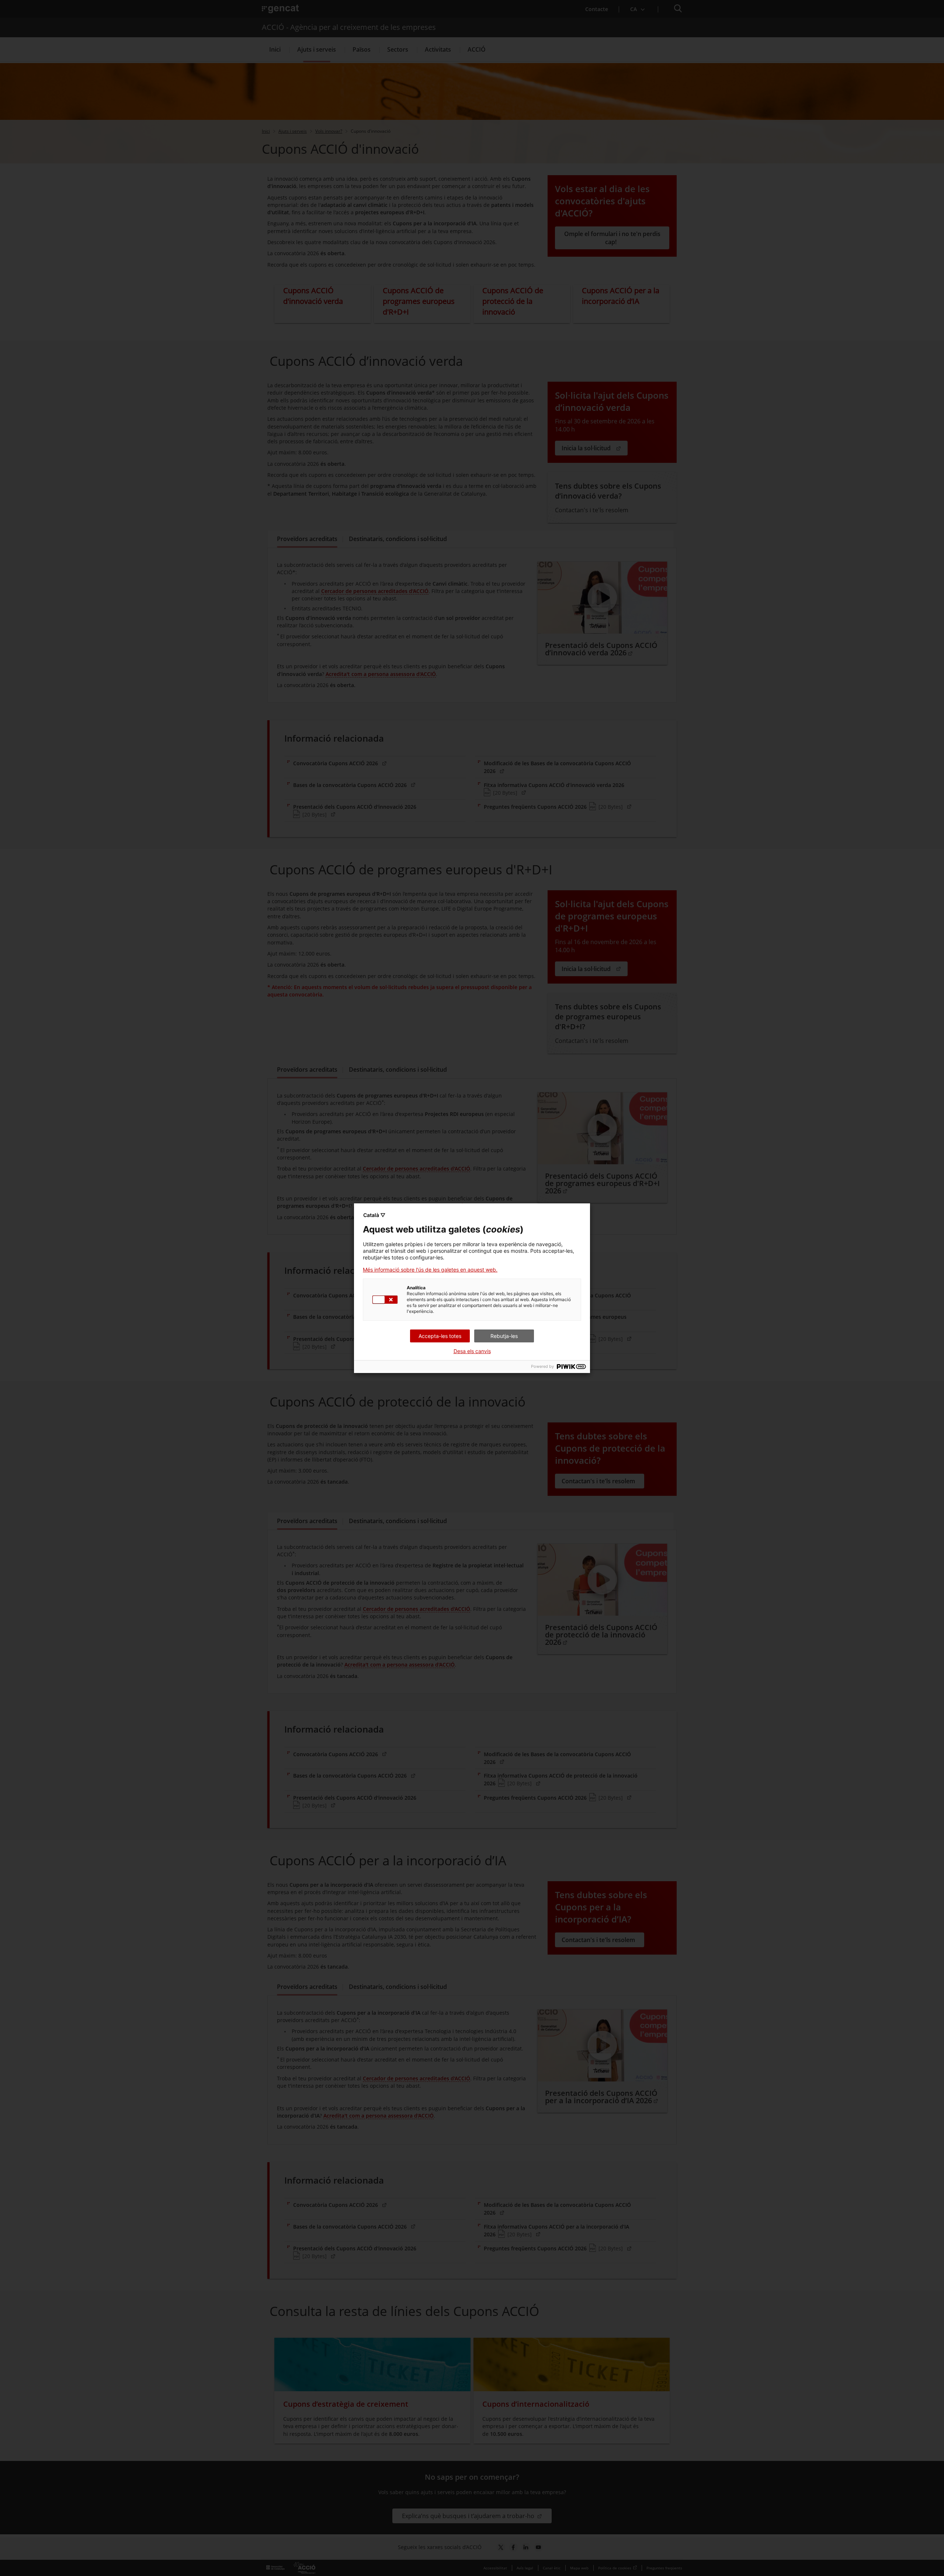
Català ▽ (374, 1215)
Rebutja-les (504, 1336)
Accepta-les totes (440, 1336)
